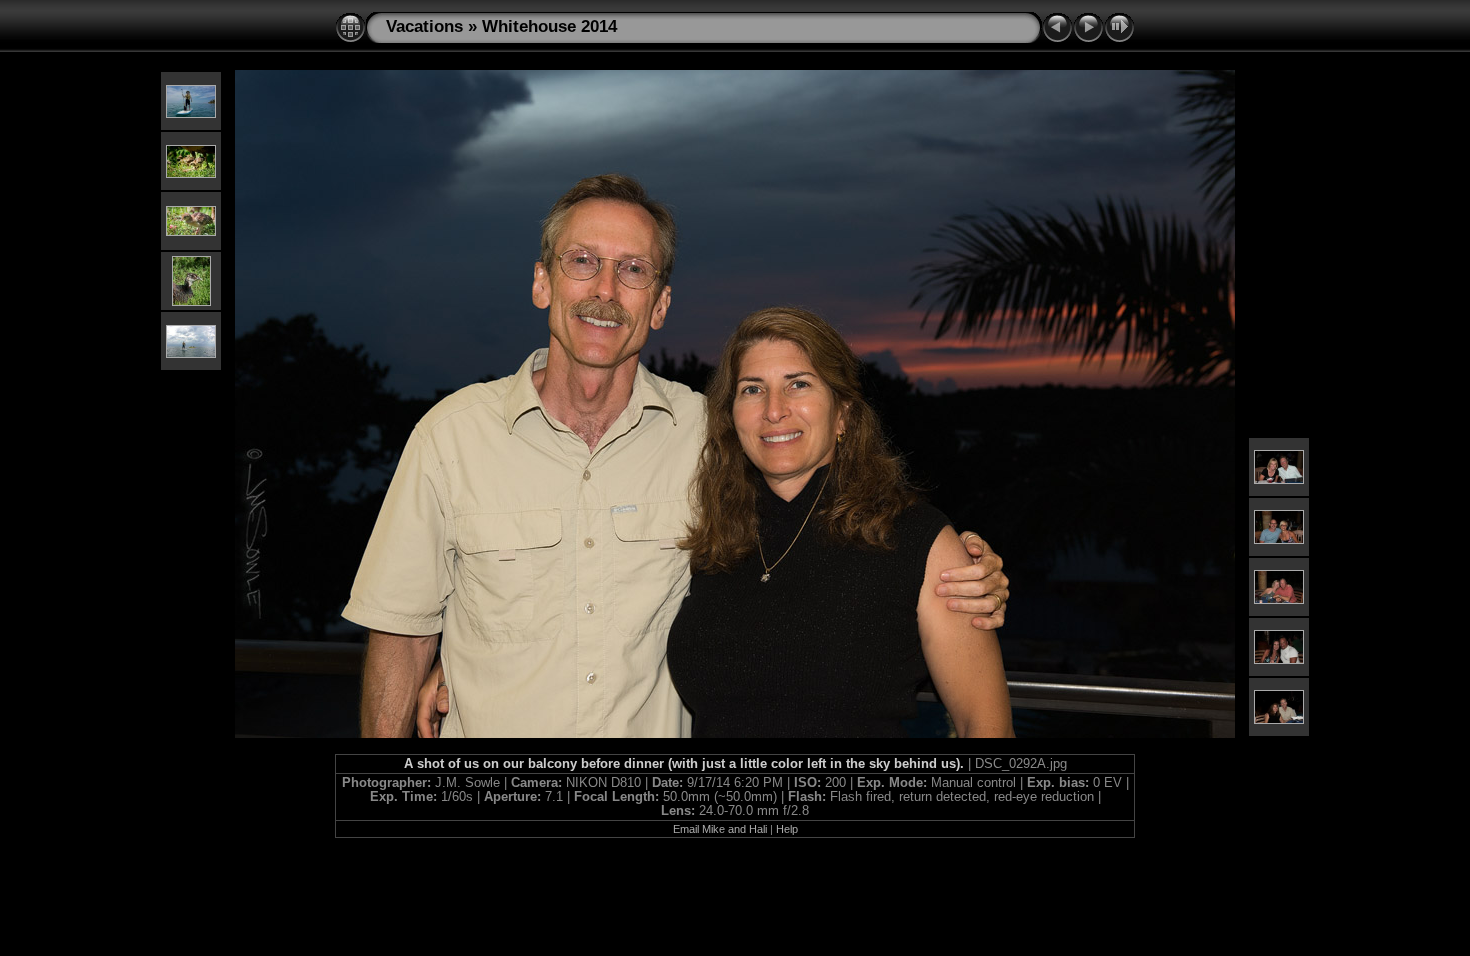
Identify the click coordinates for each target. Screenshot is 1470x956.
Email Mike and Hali (720, 829)
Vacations (424, 26)
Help (787, 829)
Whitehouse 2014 (549, 26)
